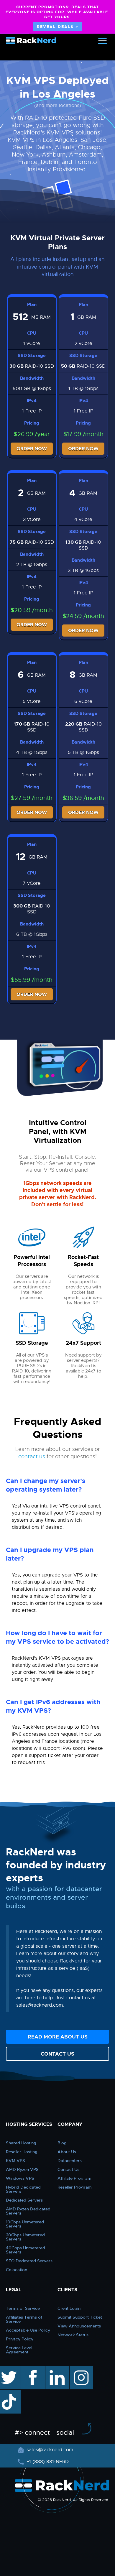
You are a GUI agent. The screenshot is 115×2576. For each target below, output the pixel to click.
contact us (32, 1456)
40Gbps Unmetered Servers (26, 2250)
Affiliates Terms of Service (24, 2319)
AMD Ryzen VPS (22, 2169)
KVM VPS (15, 2161)
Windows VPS (20, 2178)
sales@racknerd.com (50, 2450)
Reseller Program (75, 2187)
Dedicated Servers (24, 2200)
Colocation (17, 2270)
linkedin (54, 2369)
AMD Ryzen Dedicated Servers (28, 2211)
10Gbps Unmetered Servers (25, 2224)
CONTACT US (57, 2054)
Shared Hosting (21, 2143)
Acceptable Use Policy (28, 2330)
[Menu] (102, 41)
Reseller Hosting (22, 2152)
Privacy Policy (20, 2339)
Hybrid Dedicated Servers (23, 2189)
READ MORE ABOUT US (58, 2037)
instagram (81, 2369)
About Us (67, 2152)
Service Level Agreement (19, 2350)
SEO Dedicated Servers (29, 2261)
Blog (62, 2143)
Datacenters (70, 2161)
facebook (32, 2369)
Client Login (69, 2308)
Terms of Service (23, 2308)
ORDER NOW (32, 449)
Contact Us (68, 2169)
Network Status (73, 2335)
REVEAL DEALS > (58, 27)
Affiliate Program (74, 2178)
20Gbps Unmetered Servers (25, 2237)
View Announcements (79, 2326)
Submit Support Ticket (80, 2317)
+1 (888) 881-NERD (47, 2462)
